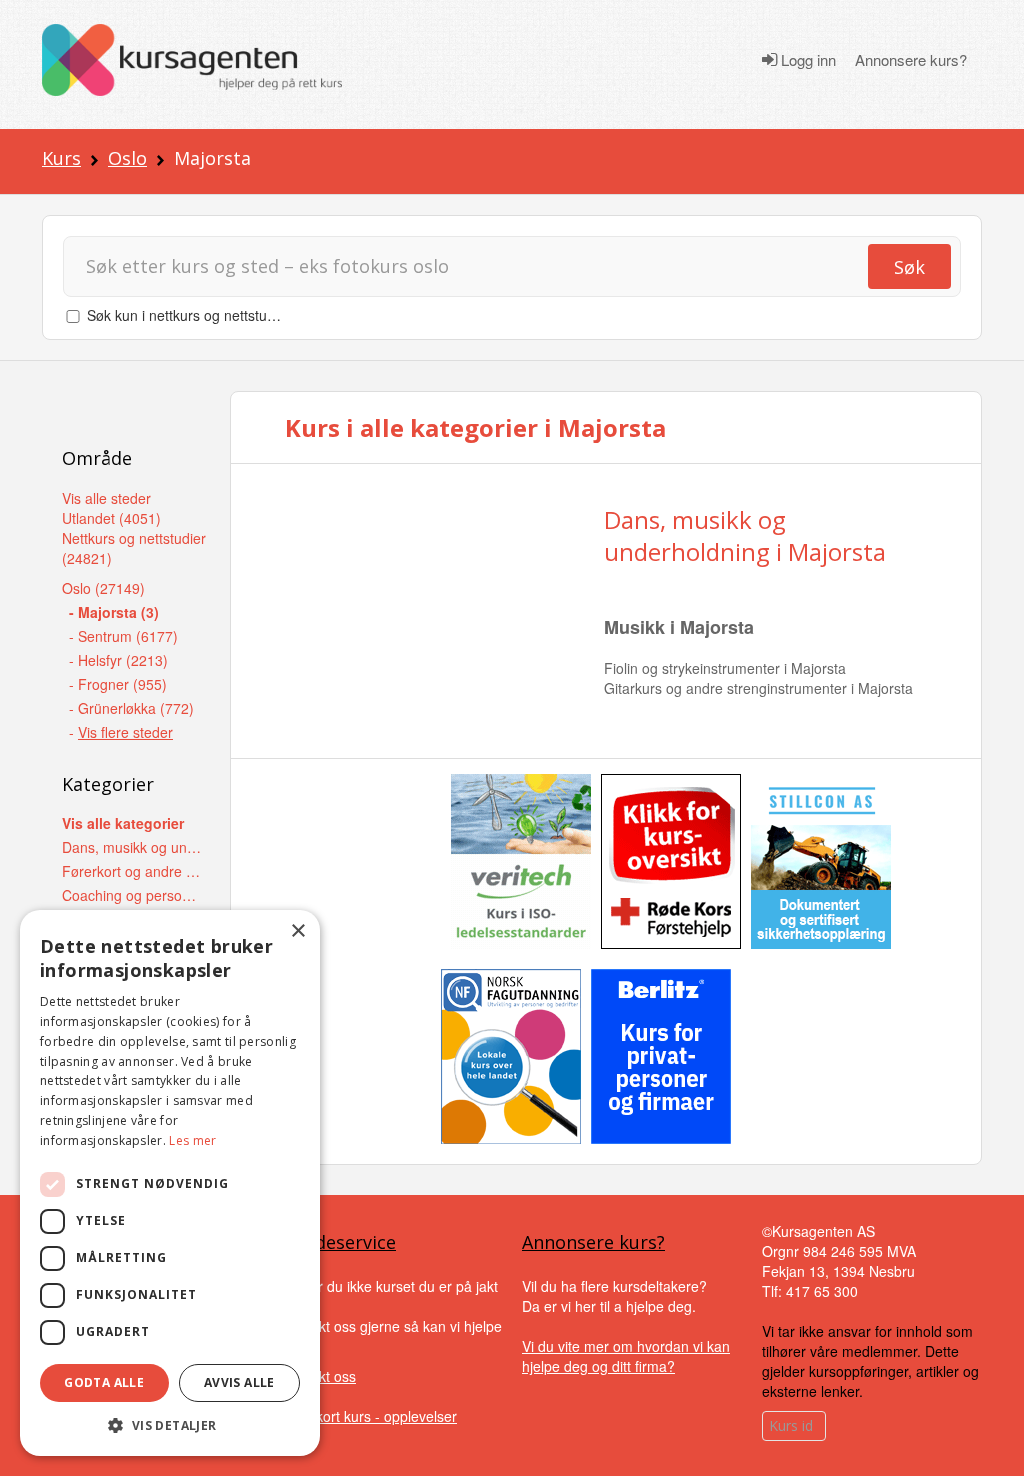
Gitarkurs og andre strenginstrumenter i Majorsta (758, 688)
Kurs (61, 158)
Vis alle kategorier (123, 823)
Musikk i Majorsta (679, 627)
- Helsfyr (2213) (118, 660)
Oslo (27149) (103, 588)
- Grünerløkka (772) (131, 708)
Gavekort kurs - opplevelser (369, 1416)
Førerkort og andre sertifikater (132, 871)
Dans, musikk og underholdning (132, 847)
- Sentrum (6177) (123, 636)
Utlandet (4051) (111, 518)
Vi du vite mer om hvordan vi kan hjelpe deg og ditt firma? (626, 1356)
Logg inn (806, 60)
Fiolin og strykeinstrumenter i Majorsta (725, 668)
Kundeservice (339, 1242)
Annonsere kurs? (911, 60)
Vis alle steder (106, 498)
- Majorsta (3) (114, 612)
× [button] (297, 931)
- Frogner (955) (118, 684)
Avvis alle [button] (239, 1382)
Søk (909, 267)
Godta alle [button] (104, 1382)
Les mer (192, 1140)
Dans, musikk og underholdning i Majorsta (745, 535)
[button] (170, 1425)
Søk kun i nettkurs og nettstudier (189, 315)
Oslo (127, 158)
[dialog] (170, 1183)
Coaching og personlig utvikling (132, 895)
